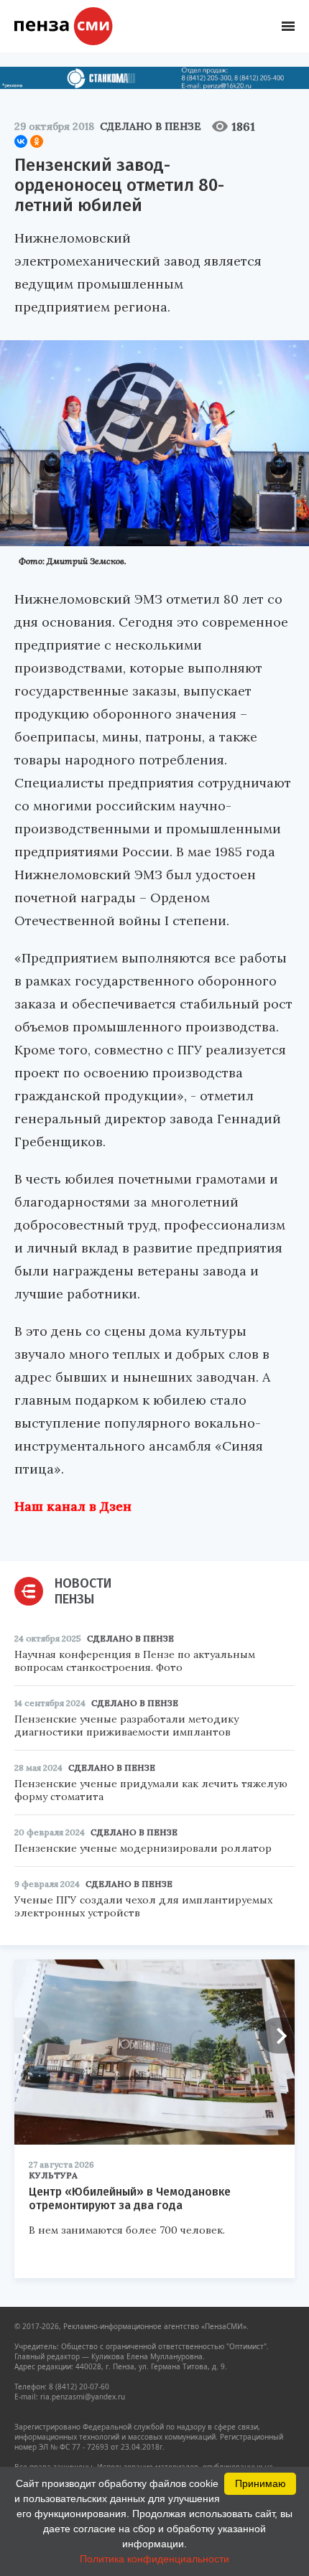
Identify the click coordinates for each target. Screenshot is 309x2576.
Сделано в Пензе (151, 126)
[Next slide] (277, 2036)
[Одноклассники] (37, 141)
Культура (53, 2175)
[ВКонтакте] (21, 141)
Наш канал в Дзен (73, 1506)
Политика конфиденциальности (154, 2559)
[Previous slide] (32, 2036)
